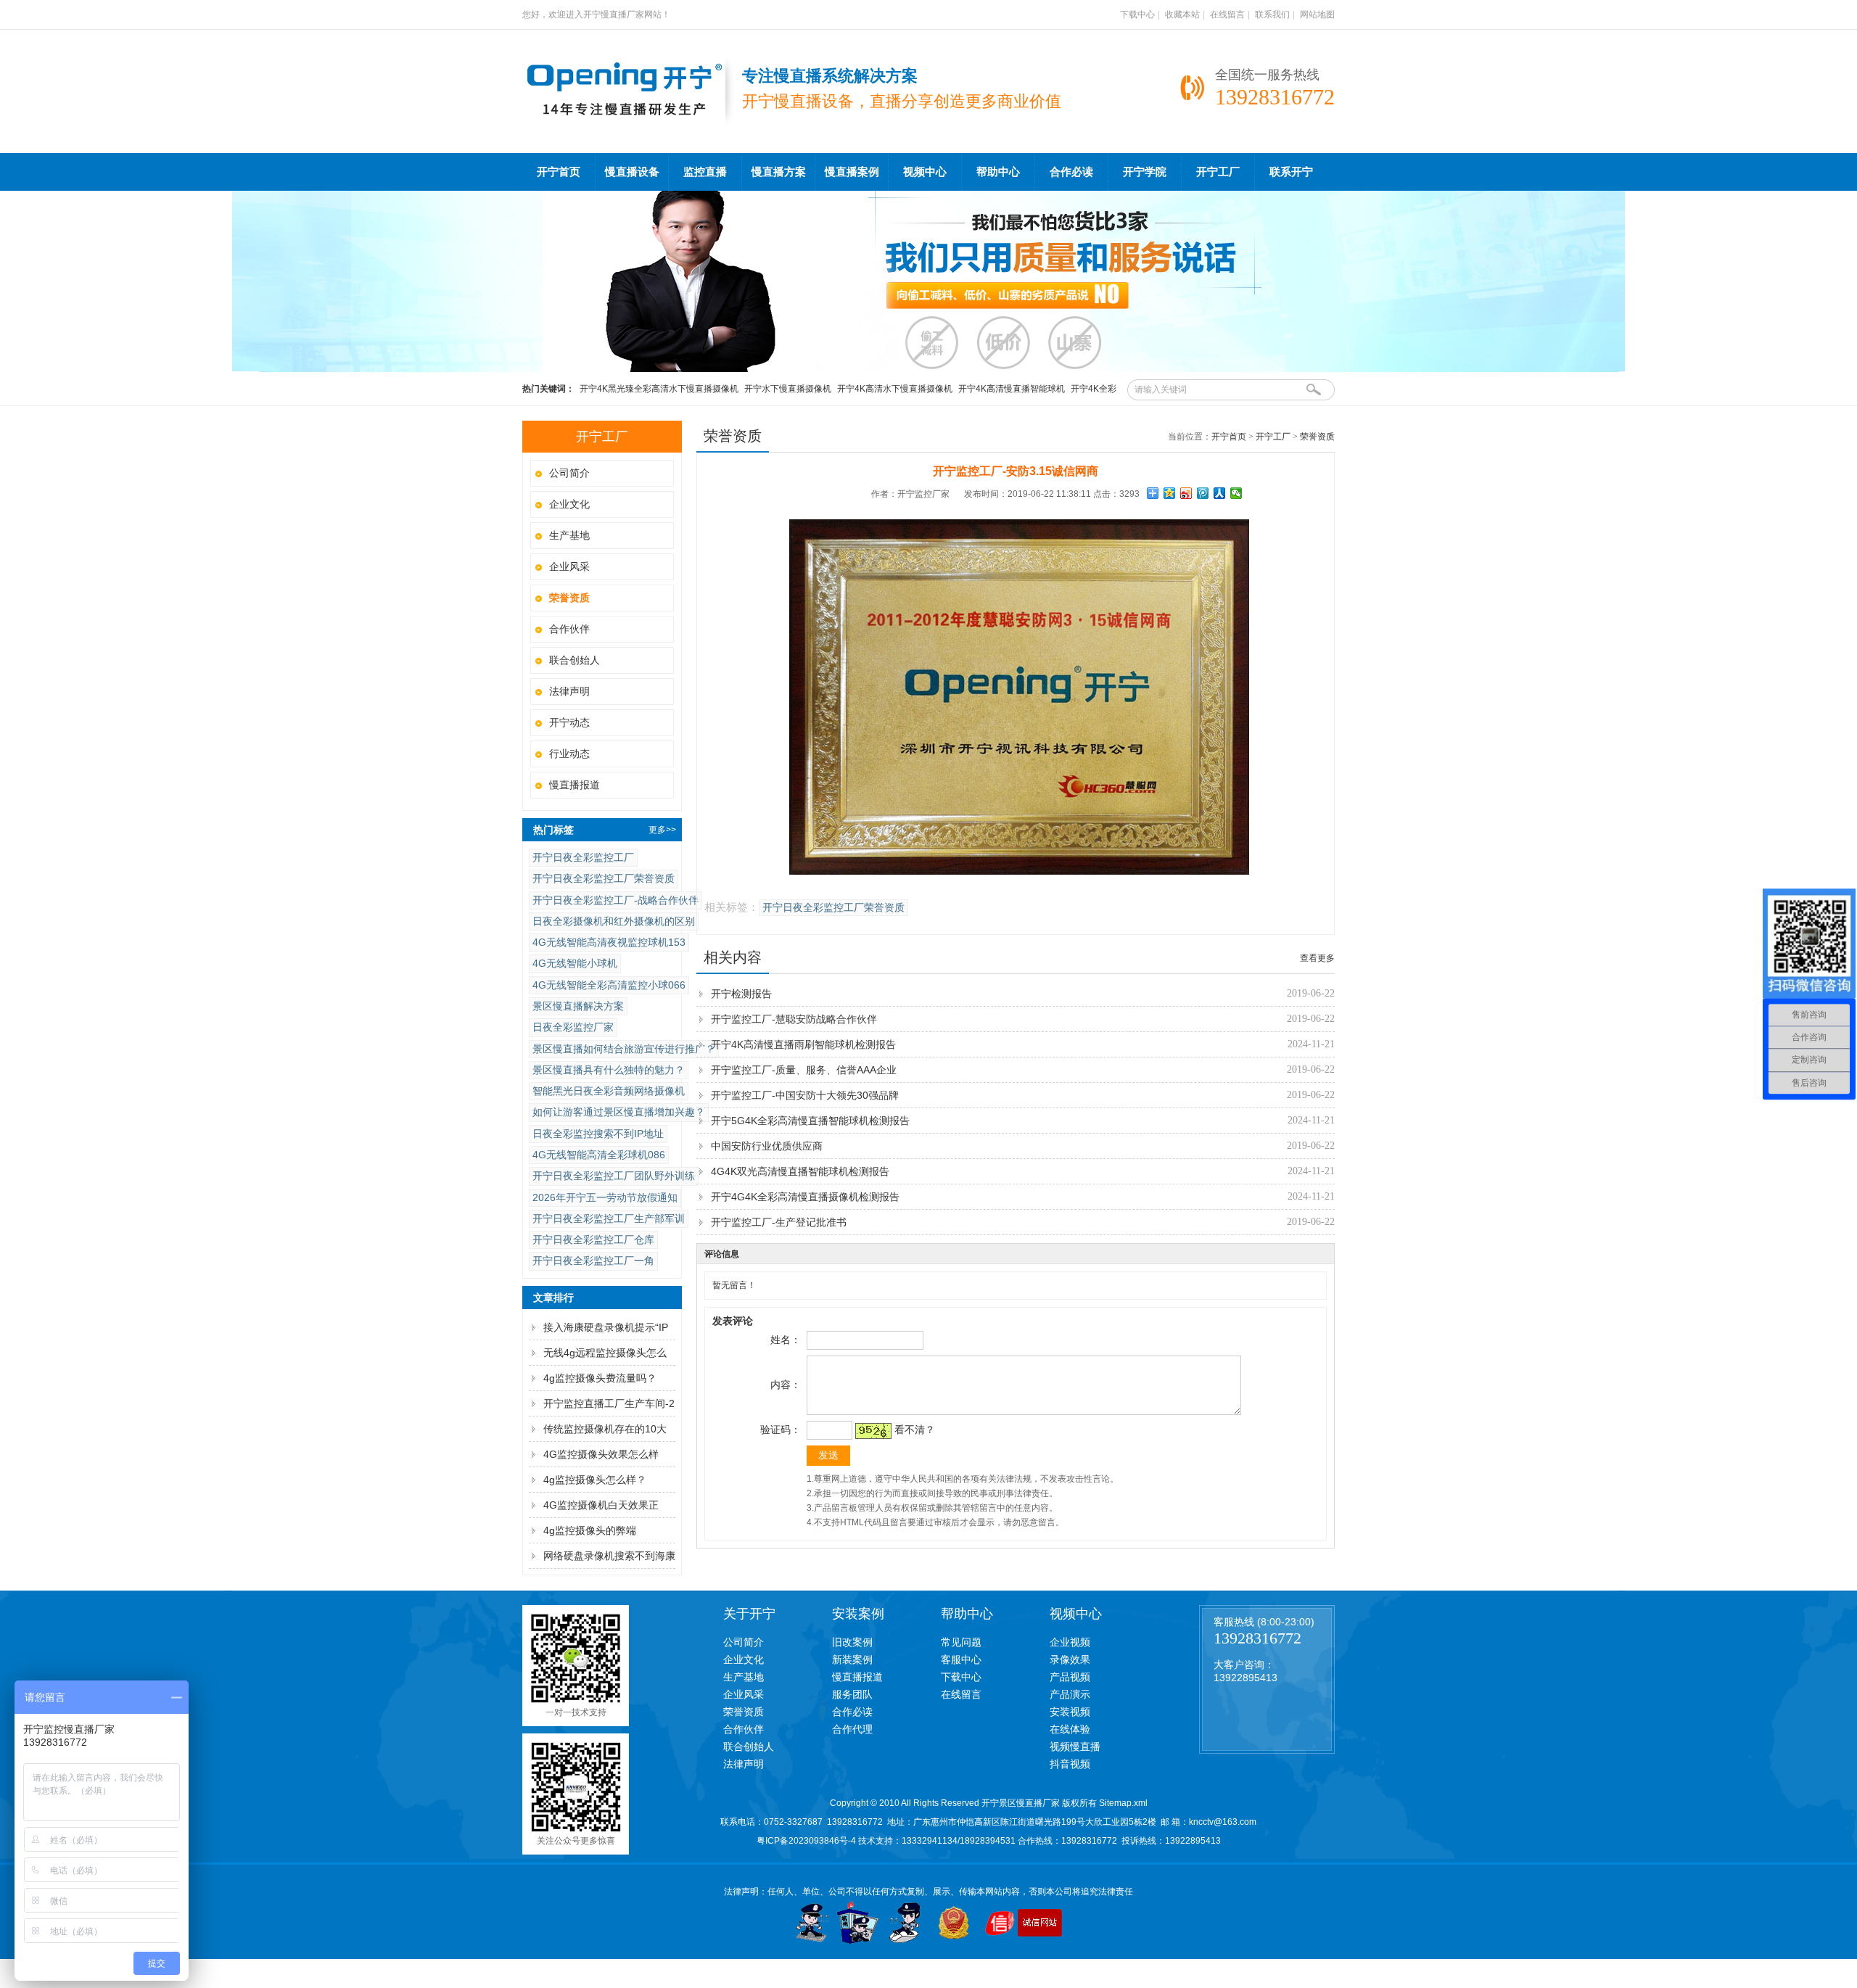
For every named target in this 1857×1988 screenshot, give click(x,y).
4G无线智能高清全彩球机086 (599, 1155)
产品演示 (1070, 1694)
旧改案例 (852, 1642)
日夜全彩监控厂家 (573, 1027)
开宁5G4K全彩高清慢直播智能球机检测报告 (810, 1121)
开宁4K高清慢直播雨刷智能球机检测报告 (803, 1044)
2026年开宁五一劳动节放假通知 (605, 1197)
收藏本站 (1182, 15)
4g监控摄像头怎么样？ (595, 1480)
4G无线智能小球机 (575, 963)
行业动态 (569, 754)
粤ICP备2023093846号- (804, 1841)
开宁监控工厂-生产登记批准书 (779, 1222)
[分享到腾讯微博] (1203, 493)
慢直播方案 (779, 172)
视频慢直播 (1075, 1746)
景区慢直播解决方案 (578, 1006)
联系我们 (1272, 15)
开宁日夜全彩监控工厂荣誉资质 (604, 878)
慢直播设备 (632, 172)
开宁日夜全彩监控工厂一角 (593, 1261)
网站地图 (1317, 15)
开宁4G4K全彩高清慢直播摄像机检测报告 (805, 1197)
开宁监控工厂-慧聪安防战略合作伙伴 (794, 1019)
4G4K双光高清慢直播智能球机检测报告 (800, 1171)
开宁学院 (1145, 172)
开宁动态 (569, 722)
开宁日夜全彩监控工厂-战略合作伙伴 (615, 900)
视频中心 (925, 172)
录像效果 (1070, 1659)
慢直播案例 (852, 172)
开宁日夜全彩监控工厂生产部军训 (609, 1218)
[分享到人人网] (1220, 493)
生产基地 (569, 535)
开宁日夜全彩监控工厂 (583, 857)
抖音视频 (1070, 1764)
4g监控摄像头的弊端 (590, 1530)
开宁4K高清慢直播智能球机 (1012, 389)
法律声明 (569, 691)
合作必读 (1071, 172)
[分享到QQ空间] (1170, 493)
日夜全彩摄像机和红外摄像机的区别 (614, 921)
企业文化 (569, 504)
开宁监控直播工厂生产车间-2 (609, 1403)
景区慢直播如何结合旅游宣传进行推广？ (624, 1049)
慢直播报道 (575, 785)
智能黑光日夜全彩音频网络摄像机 (609, 1091)
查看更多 (1317, 958)
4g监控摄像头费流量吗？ (600, 1378)
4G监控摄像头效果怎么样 (601, 1454)
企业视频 (1070, 1642)
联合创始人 (575, 660)
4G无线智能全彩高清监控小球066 (609, 985)
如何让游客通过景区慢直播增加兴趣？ (619, 1112)
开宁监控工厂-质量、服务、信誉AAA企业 (804, 1070)
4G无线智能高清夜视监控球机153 (609, 942)
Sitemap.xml (1123, 1803)
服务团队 (852, 1694)
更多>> (662, 830)
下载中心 (1137, 15)
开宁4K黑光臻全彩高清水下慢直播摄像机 (659, 389)
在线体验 (1070, 1729)
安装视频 (1070, 1712)
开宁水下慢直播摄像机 (788, 389)
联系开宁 (1291, 172)
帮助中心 (998, 172)
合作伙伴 (569, 629)
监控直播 (705, 172)
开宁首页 (559, 172)
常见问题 (961, 1642)
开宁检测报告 (741, 994)
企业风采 (569, 566)
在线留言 (1227, 15)
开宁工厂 (1218, 172)
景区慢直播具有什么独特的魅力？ (609, 1070)
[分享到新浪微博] (1186, 493)
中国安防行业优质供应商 (767, 1146)
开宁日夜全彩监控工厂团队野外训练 (614, 1176)
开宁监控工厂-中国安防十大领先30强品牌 (805, 1095)
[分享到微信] (1236, 493)
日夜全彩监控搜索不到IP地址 (598, 1134)
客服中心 (961, 1659)
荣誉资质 (1317, 437)
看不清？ (915, 1430)
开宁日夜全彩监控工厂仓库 (593, 1240)
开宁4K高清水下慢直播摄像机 (895, 389)
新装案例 (852, 1659)
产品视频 (1070, 1677)
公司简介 (569, 473)
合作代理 (852, 1729)
